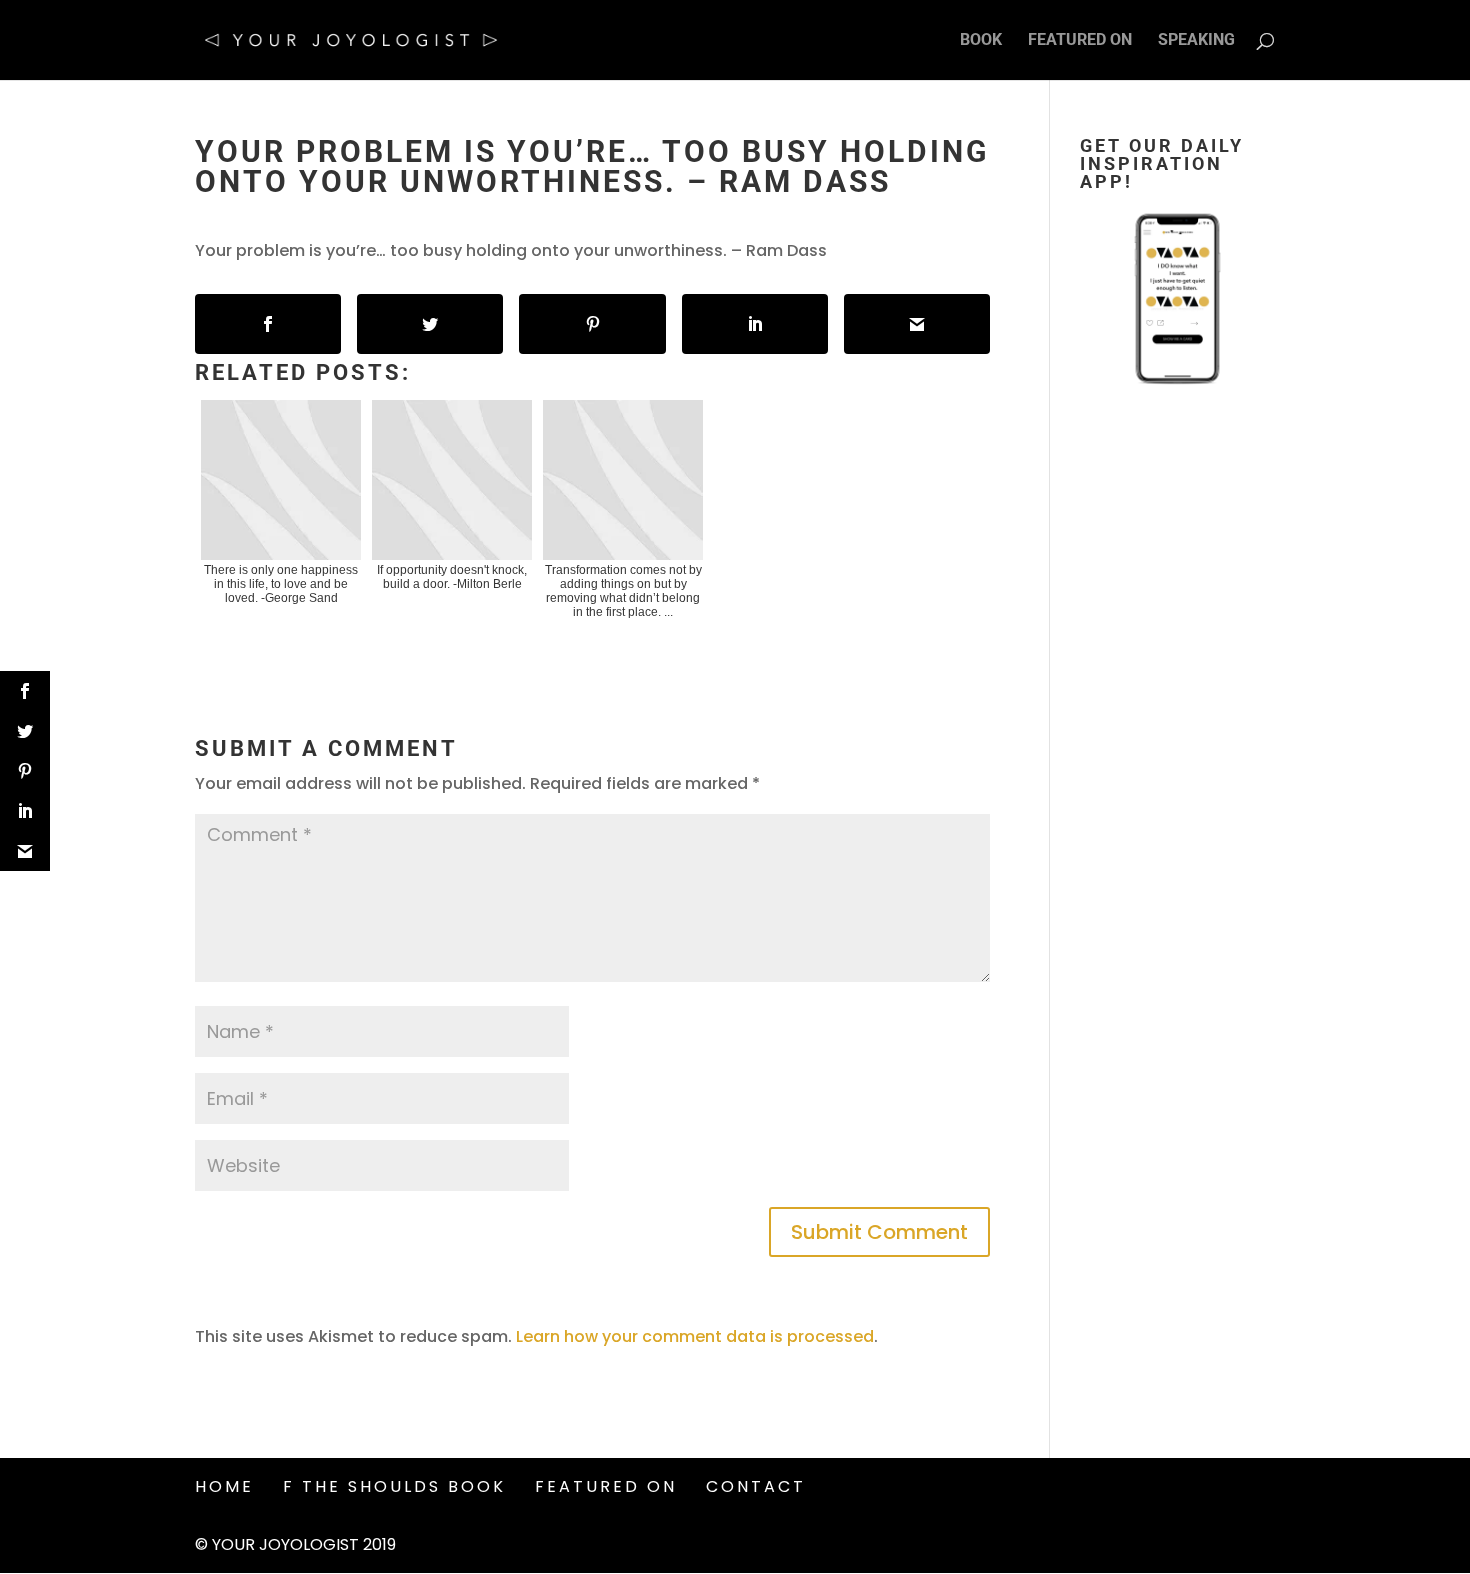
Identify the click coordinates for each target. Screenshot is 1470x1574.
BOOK (981, 41)
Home (224, 1486)
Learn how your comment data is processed (695, 1336)
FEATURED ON (1080, 41)
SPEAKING (1196, 41)
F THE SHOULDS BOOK (394, 1486)
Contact (756, 1486)
